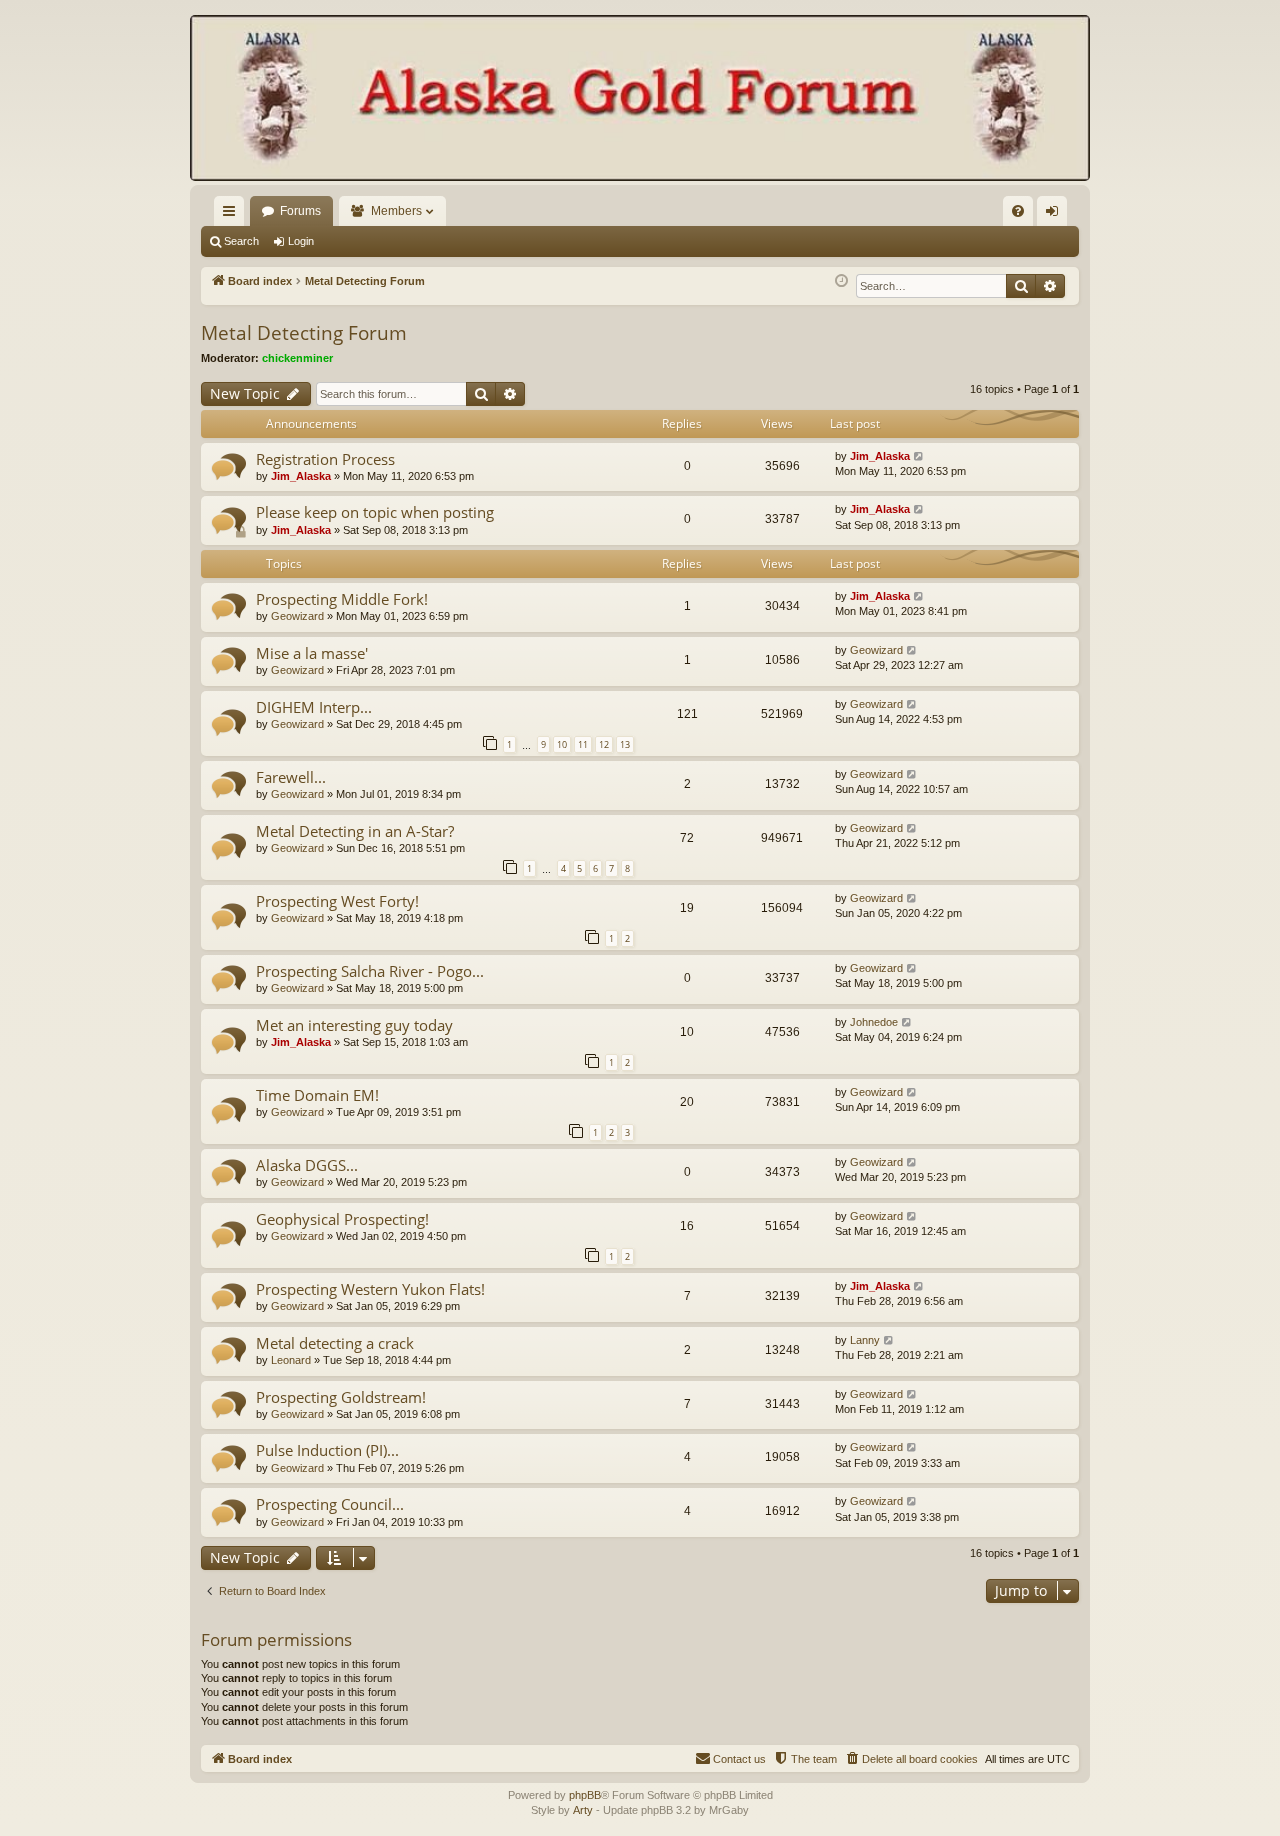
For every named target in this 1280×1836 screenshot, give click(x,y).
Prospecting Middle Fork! (342, 599)
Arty (583, 1810)
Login (301, 241)
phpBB (585, 1795)
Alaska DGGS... (307, 1165)
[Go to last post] (919, 456)
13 (625, 744)
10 (562, 744)
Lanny (865, 1340)
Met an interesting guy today (354, 1025)
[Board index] (640, 100)
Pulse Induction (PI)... (327, 1450)
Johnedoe (874, 1022)
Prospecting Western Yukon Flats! (370, 1289)
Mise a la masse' (312, 653)
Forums (300, 211)
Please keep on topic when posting (375, 512)
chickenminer (297, 358)
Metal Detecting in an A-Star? (355, 831)
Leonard (291, 1360)
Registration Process (325, 459)
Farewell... (291, 777)
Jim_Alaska (301, 476)
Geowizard (297, 616)
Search (241, 241)
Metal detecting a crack (335, 1343)
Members (396, 211)
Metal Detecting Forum (304, 333)
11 (583, 744)
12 (604, 744)
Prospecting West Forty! (337, 901)
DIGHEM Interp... (314, 707)
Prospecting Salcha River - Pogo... (370, 971)
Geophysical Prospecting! (342, 1219)
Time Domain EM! (317, 1095)
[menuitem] (1018, 211)
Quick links (233, 215)
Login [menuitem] (1056, 215)
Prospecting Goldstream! (341, 1397)
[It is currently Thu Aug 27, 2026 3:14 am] (841, 281)
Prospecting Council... (330, 1504)
